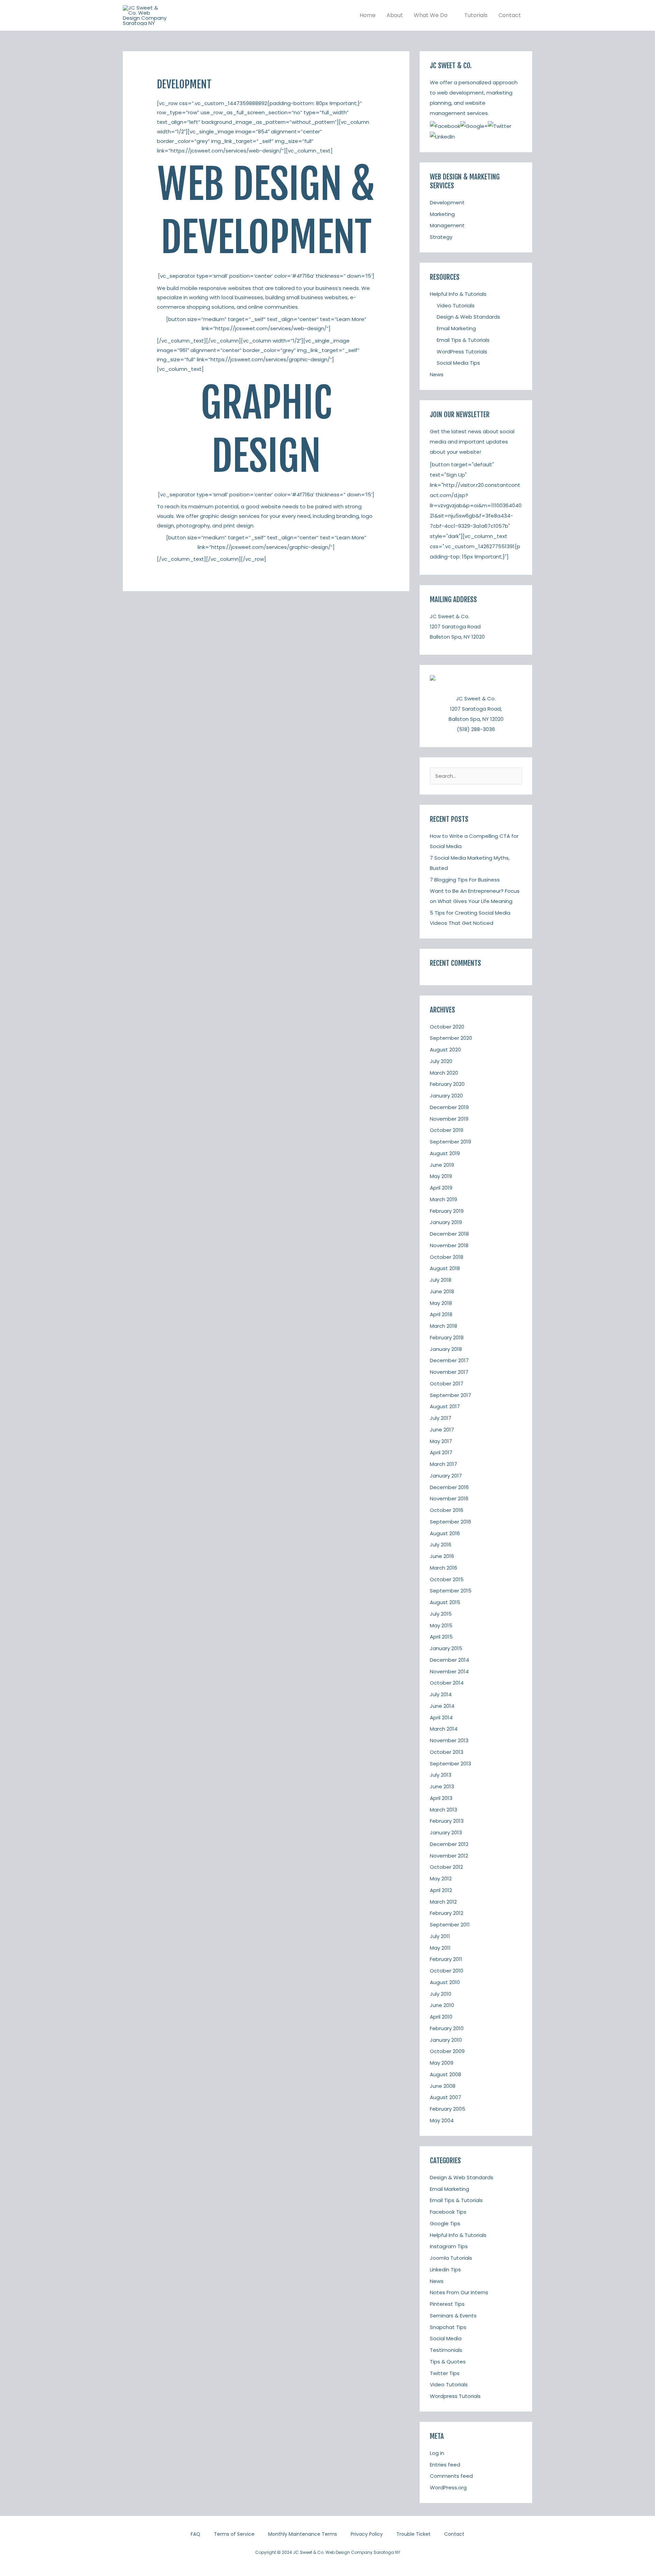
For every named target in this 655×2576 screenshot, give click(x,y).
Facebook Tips (448, 2212)
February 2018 (447, 1337)
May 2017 (441, 1441)
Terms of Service (234, 2534)
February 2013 (447, 1821)
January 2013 (446, 1832)
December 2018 (449, 1234)
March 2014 (444, 1729)
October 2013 (447, 1752)
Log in (437, 2453)
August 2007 (446, 2097)
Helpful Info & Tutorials (458, 294)
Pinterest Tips (447, 2304)
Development (447, 202)
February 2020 (447, 1084)
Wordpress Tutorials (455, 2396)
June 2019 (442, 1165)
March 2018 (443, 1326)
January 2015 (446, 1648)
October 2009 (447, 2051)
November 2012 (449, 1856)
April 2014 (441, 1718)
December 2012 (449, 1844)
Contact (454, 2534)
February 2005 (448, 2109)
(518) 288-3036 (476, 729)
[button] (450, 15)
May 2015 (441, 1625)
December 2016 (449, 1487)
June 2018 (442, 1291)
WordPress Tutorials (462, 352)
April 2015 (441, 1637)
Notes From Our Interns (459, 2292)
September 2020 (451, 1038)
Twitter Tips (445, 2373)
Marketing (442, 214)
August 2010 (445, 1982)
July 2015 (441, 1614)
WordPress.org (448, 2487)
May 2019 (441, 1176)
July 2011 (440, 1936)
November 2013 (449, 1740)
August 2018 (445, 1268)
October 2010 (447, 1971)
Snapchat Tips (448, 2327)
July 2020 (441, 1061)
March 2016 (443, 1568)
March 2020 (444, 1073)
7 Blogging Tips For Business (465, 880)
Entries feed (445, 2465)
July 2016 (441, 1545)
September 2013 (450, 1764)
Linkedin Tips (445, 2269)
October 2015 (447, 1579)
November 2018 (449, 1245)
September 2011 (450, 1925)
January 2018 (446, 1349)
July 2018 (441, 1280)
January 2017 (446, 1476)
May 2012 (441, 1879)
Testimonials (446, 2350)
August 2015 (445, 1602)
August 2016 (445, 1533)
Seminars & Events (453, 2316)
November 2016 (449, 1498)
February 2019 (447, 1211)
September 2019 (450, 1142)
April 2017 (441, 1452)
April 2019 (441, 1188)
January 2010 (446, 2040)
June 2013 (442, 1786)
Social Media (446, 2338)
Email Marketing (456, 328)
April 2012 (441, 1890)
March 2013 (443, 1810)
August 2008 (446, 2074)
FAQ (195, 2534)
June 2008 (443, 2086)
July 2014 (441, 1694)
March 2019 (443, 1199)
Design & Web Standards (468, 317)
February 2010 (447, 2028)
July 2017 (441, 1418)
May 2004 (442, 2120)
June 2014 (442, 1706)
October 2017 (447, 1384)
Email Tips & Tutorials (463, 340)
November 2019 (449, 1119)
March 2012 (443, 1902)
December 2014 (449, 1660)
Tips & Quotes (448, 2362)
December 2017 (449, 1360)
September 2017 (450, 1395)
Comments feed (451, 2476)
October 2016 (447, 1510)
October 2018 (447, 1257)
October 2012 (446, 1867)
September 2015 (451, 1591)
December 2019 (449, 1107)
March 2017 (443, 1464)
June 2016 (442, 1556)
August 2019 (445, 1153)
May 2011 (440, 1948)
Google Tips (445, 2223)
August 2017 (445, 1406)
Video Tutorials (456, 305)
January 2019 (446, 1222)
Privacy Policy (367, 2534)
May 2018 (441, 1303)
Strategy (441, 237)
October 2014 (447, 1683)
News (437, 374)
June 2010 (442, 2005)
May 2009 (442, 2063)
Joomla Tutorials (451, 2258)
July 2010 (441, 1994)
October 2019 (447, 1130)
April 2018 (441, 1314)
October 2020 (447, 1027)
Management (447, 225)
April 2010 (441, 2017)
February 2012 (447, 1913)
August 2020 (445, 1050)
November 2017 (449, 1372)
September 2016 (450, 1522)
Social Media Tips (458, 363)
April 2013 (441, 1798)
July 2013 (441, 1775)
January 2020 (446, 1096)
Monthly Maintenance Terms (303, 2534)
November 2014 (449, 1671)
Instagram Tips (449, 2246)
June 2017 (442, 1430)
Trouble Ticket (413, 2534)
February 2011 (446, 1959)
